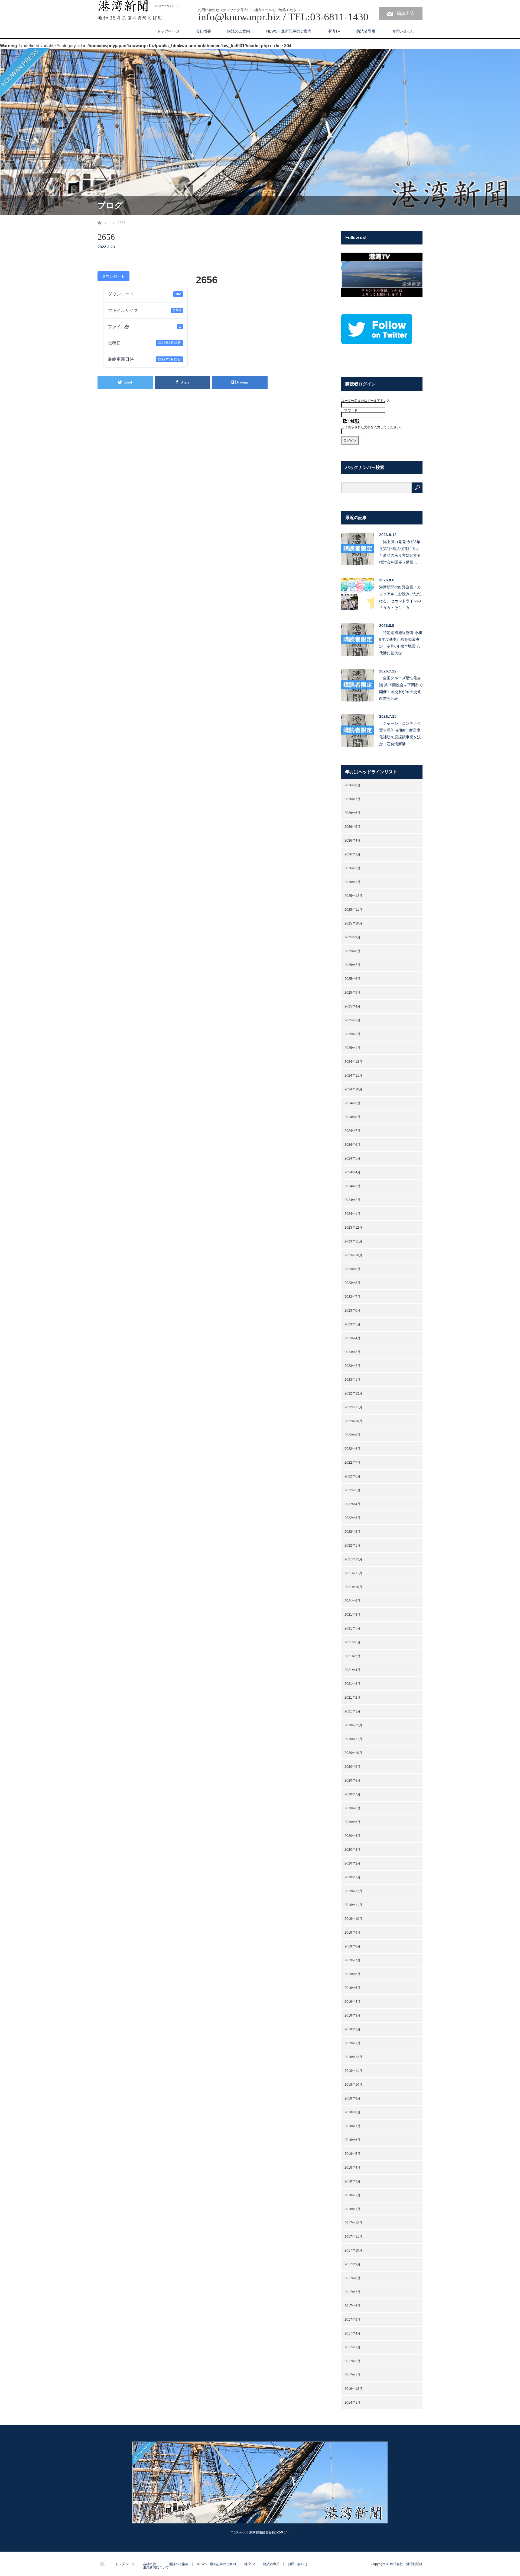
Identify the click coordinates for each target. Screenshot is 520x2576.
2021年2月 (352, 1698)
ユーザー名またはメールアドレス (366, 401)
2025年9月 (352, 937)
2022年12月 (353, 1393)
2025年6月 (352, 979)
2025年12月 (353, 896)
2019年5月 (352, 1988)
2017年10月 (353, 2250)
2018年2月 (352, 2195)
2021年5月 (352, 1656)
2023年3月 (352, 1352)
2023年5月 (352, 1324)
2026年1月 (352, 882)
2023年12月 (353, 1228)
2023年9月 (352, 1269)
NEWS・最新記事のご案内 (289, 31)
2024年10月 (353, 1089)
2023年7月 (352, 1297)
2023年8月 (352, 1283)
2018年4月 (352, 2168)
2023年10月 (353, 1255)
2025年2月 (352, 1034)
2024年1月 (352, 1214)
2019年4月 (352, 2002)
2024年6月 (352, 1145)
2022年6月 (352, 1476)
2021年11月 (353, 1573)
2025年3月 (352, 1020)
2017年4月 (352, 2333)
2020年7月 (352, 1794)
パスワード (349, 410)
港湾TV (334, 31)
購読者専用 (366, 31)
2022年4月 (352, 1504)
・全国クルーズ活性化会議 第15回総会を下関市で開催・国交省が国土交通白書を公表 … (401, 688)
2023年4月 (352, 1338)
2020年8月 (352, 1780)
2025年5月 (352, 993)
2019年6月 (352, 1974)
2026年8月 (352, 785)
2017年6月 (352, 2306)
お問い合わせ (403, 31)
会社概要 (203, 31)
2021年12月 (353, 1559)
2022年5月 (352, 1490)
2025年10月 (353, 923)
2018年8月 (352, 2112)
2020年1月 (352, 1877)
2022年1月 (352, 1545)
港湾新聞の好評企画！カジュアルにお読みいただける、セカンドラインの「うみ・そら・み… (400, 597)
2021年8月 (352, 1615)
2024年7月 (352, 1131)
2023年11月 (353, 1241)
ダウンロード (113, 276)
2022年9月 (352, 1435)
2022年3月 (352, 1518)
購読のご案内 (239, 31)
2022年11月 (353, 1407)
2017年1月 (352, 2375)
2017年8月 (352, 2278)
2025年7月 (352, 965)
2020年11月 (353, 1739)
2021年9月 (352, 1601)
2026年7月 (352, 799)
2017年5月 (352, 2320)
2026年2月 (352, 868)
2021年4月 (352, 1670)
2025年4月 (352, 1006)
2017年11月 (353, 2237)
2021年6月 (352, 1642)
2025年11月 (353, 910)
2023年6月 (352, 1310)
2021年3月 (352, 1684)
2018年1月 (352, 2209)
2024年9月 (352, 1103)
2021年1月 (352, 1711)
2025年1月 (352, 1048)
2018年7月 (352, 2126)
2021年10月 (353, 1587)
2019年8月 (352, 1946)
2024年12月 (353, 1062)
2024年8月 (352, 1117)
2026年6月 (352, 813)
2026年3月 (352, 854)
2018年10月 (353, 2085)
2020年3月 (352, 1850)
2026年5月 (352, 827)
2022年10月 (353, 1421)
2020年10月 (353, 1753)
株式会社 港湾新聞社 (406, 2564)
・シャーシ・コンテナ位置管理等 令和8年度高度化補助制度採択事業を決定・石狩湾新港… (400, 734)
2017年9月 (352, 2264)
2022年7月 (352, 1463)
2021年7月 (352, 1628)
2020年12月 (353, 1725)
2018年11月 (353, 2071)
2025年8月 (352, 951)
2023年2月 (352, 1366)
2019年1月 (352, 2043)
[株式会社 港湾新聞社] (139, 11)
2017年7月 (352, 2292)
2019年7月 (352, 1960)
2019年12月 (353, 1891)
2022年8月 (352, 1449)
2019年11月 (353, 1905)
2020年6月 (352, 1808)
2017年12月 (353, 2223)
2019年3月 (352, 2015)
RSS (102, 2563)
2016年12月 (353, 2389)
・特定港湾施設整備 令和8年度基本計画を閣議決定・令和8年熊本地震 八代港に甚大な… (401, 643)
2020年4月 (352, 1836)
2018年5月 (352, 2154)
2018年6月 (352, 2140)
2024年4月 (352, 1172)
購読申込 (406, 13)
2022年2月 (352, 1532)
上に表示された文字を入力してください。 (372, 427)
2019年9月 (352, 1933)
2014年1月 (352, 2403)
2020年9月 (352, 1767)
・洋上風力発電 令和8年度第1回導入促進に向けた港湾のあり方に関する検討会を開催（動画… (400, 552)
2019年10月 (353, 1919)
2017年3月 (352, 2347)
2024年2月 (352, 1200)
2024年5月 (352, 1158)
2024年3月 (352, 1186)
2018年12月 (353, 2057)
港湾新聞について (156, 2567)
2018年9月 (352, 2098)
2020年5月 (352, 1822)
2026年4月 (352, 841)
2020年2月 (352, 1863)
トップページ (168, 31)
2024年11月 (353, 1076)
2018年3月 (352, 2181)
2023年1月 (352, 1380)
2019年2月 (352, 2029)
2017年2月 (352, 2361)
